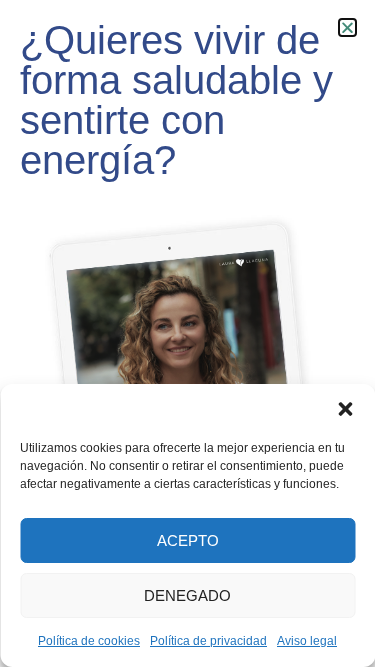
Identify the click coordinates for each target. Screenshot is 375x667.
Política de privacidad (208, 641)
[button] (345, 409)
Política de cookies (89, 641)
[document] (187, 333)
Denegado (187, 595)
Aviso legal (307, 641)
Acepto (188, 540)
